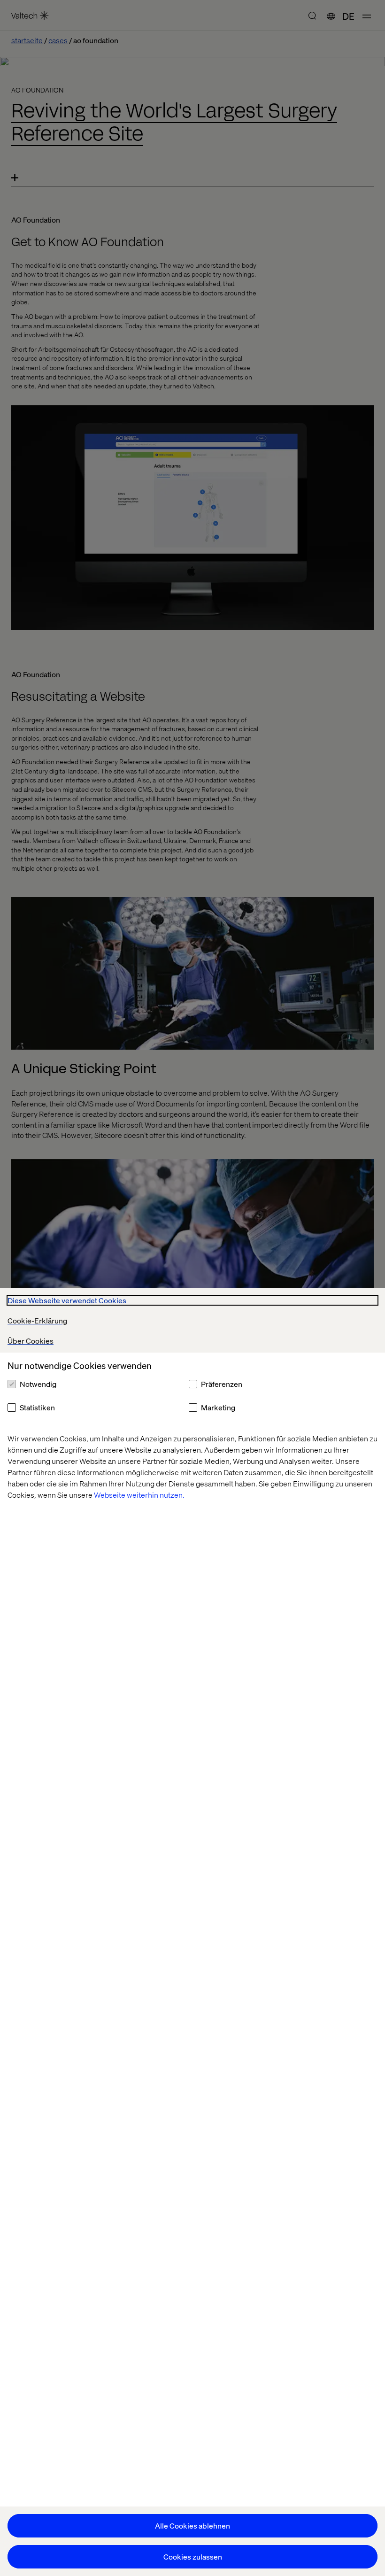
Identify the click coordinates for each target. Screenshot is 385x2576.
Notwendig (38, 1384)
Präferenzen (222, 1384)
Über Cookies (31, 1341)
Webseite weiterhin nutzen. (139, 1495)
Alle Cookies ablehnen (192, 2526)
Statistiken (37, 1407)
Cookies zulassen (193, 2557)
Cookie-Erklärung (37, 1320)
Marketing (218, 1407)
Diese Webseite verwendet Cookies (67, 1300)
